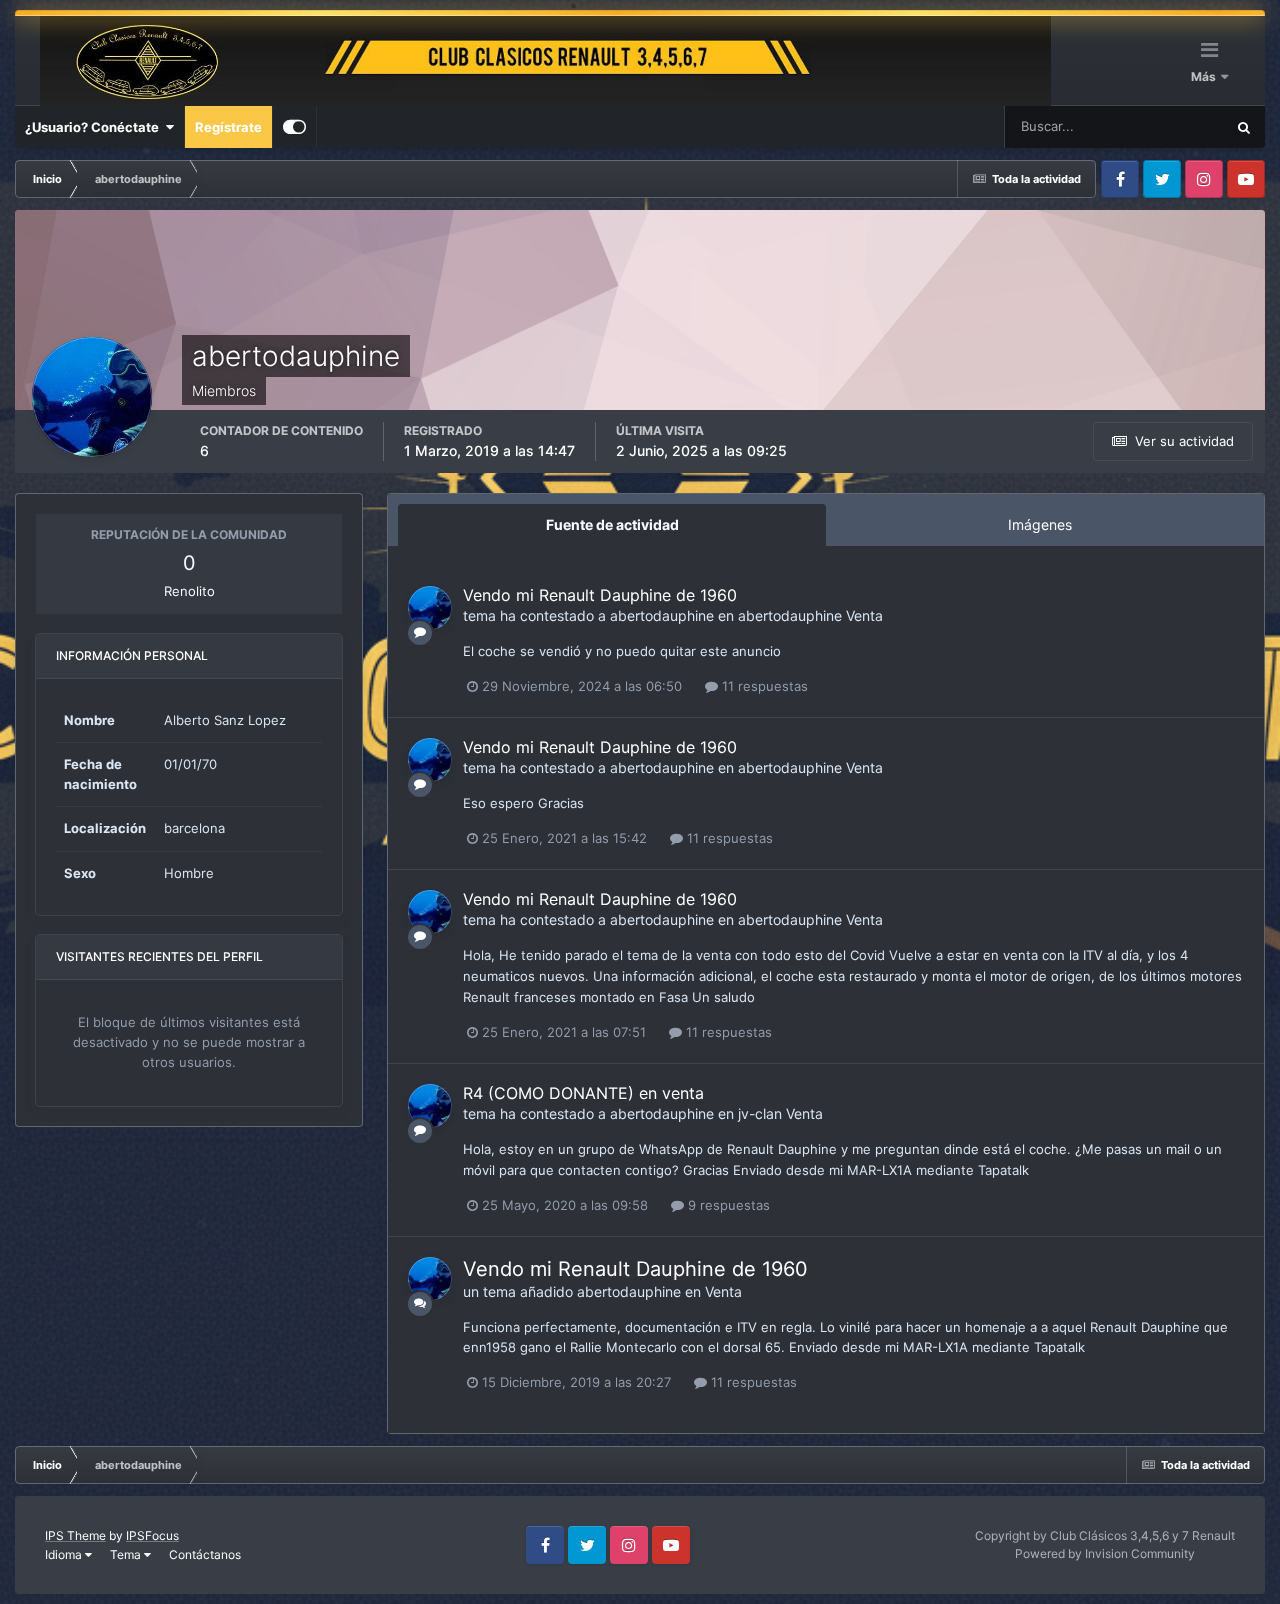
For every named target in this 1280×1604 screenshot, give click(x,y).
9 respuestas (727, 1205)
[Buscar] (1244, 127)
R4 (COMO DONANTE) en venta (583, 1093)
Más (1205, 76)
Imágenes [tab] (1040, 524)
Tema (127, 1554)
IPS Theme (75, 1535)
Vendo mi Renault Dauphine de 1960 (600, 595)
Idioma (65, 1554)
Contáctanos (205, 1554)
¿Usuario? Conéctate (95, 127)
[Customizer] (294, 127)
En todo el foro (1156, 126)
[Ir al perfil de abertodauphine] (430, 608)
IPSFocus (152, 1535)
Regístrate (228, 127)
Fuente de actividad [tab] (612, 524)
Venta (864, 615)
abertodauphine (662, 615)
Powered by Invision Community (1105, 1553)
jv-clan (760, 1113)
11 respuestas (763, 686)
